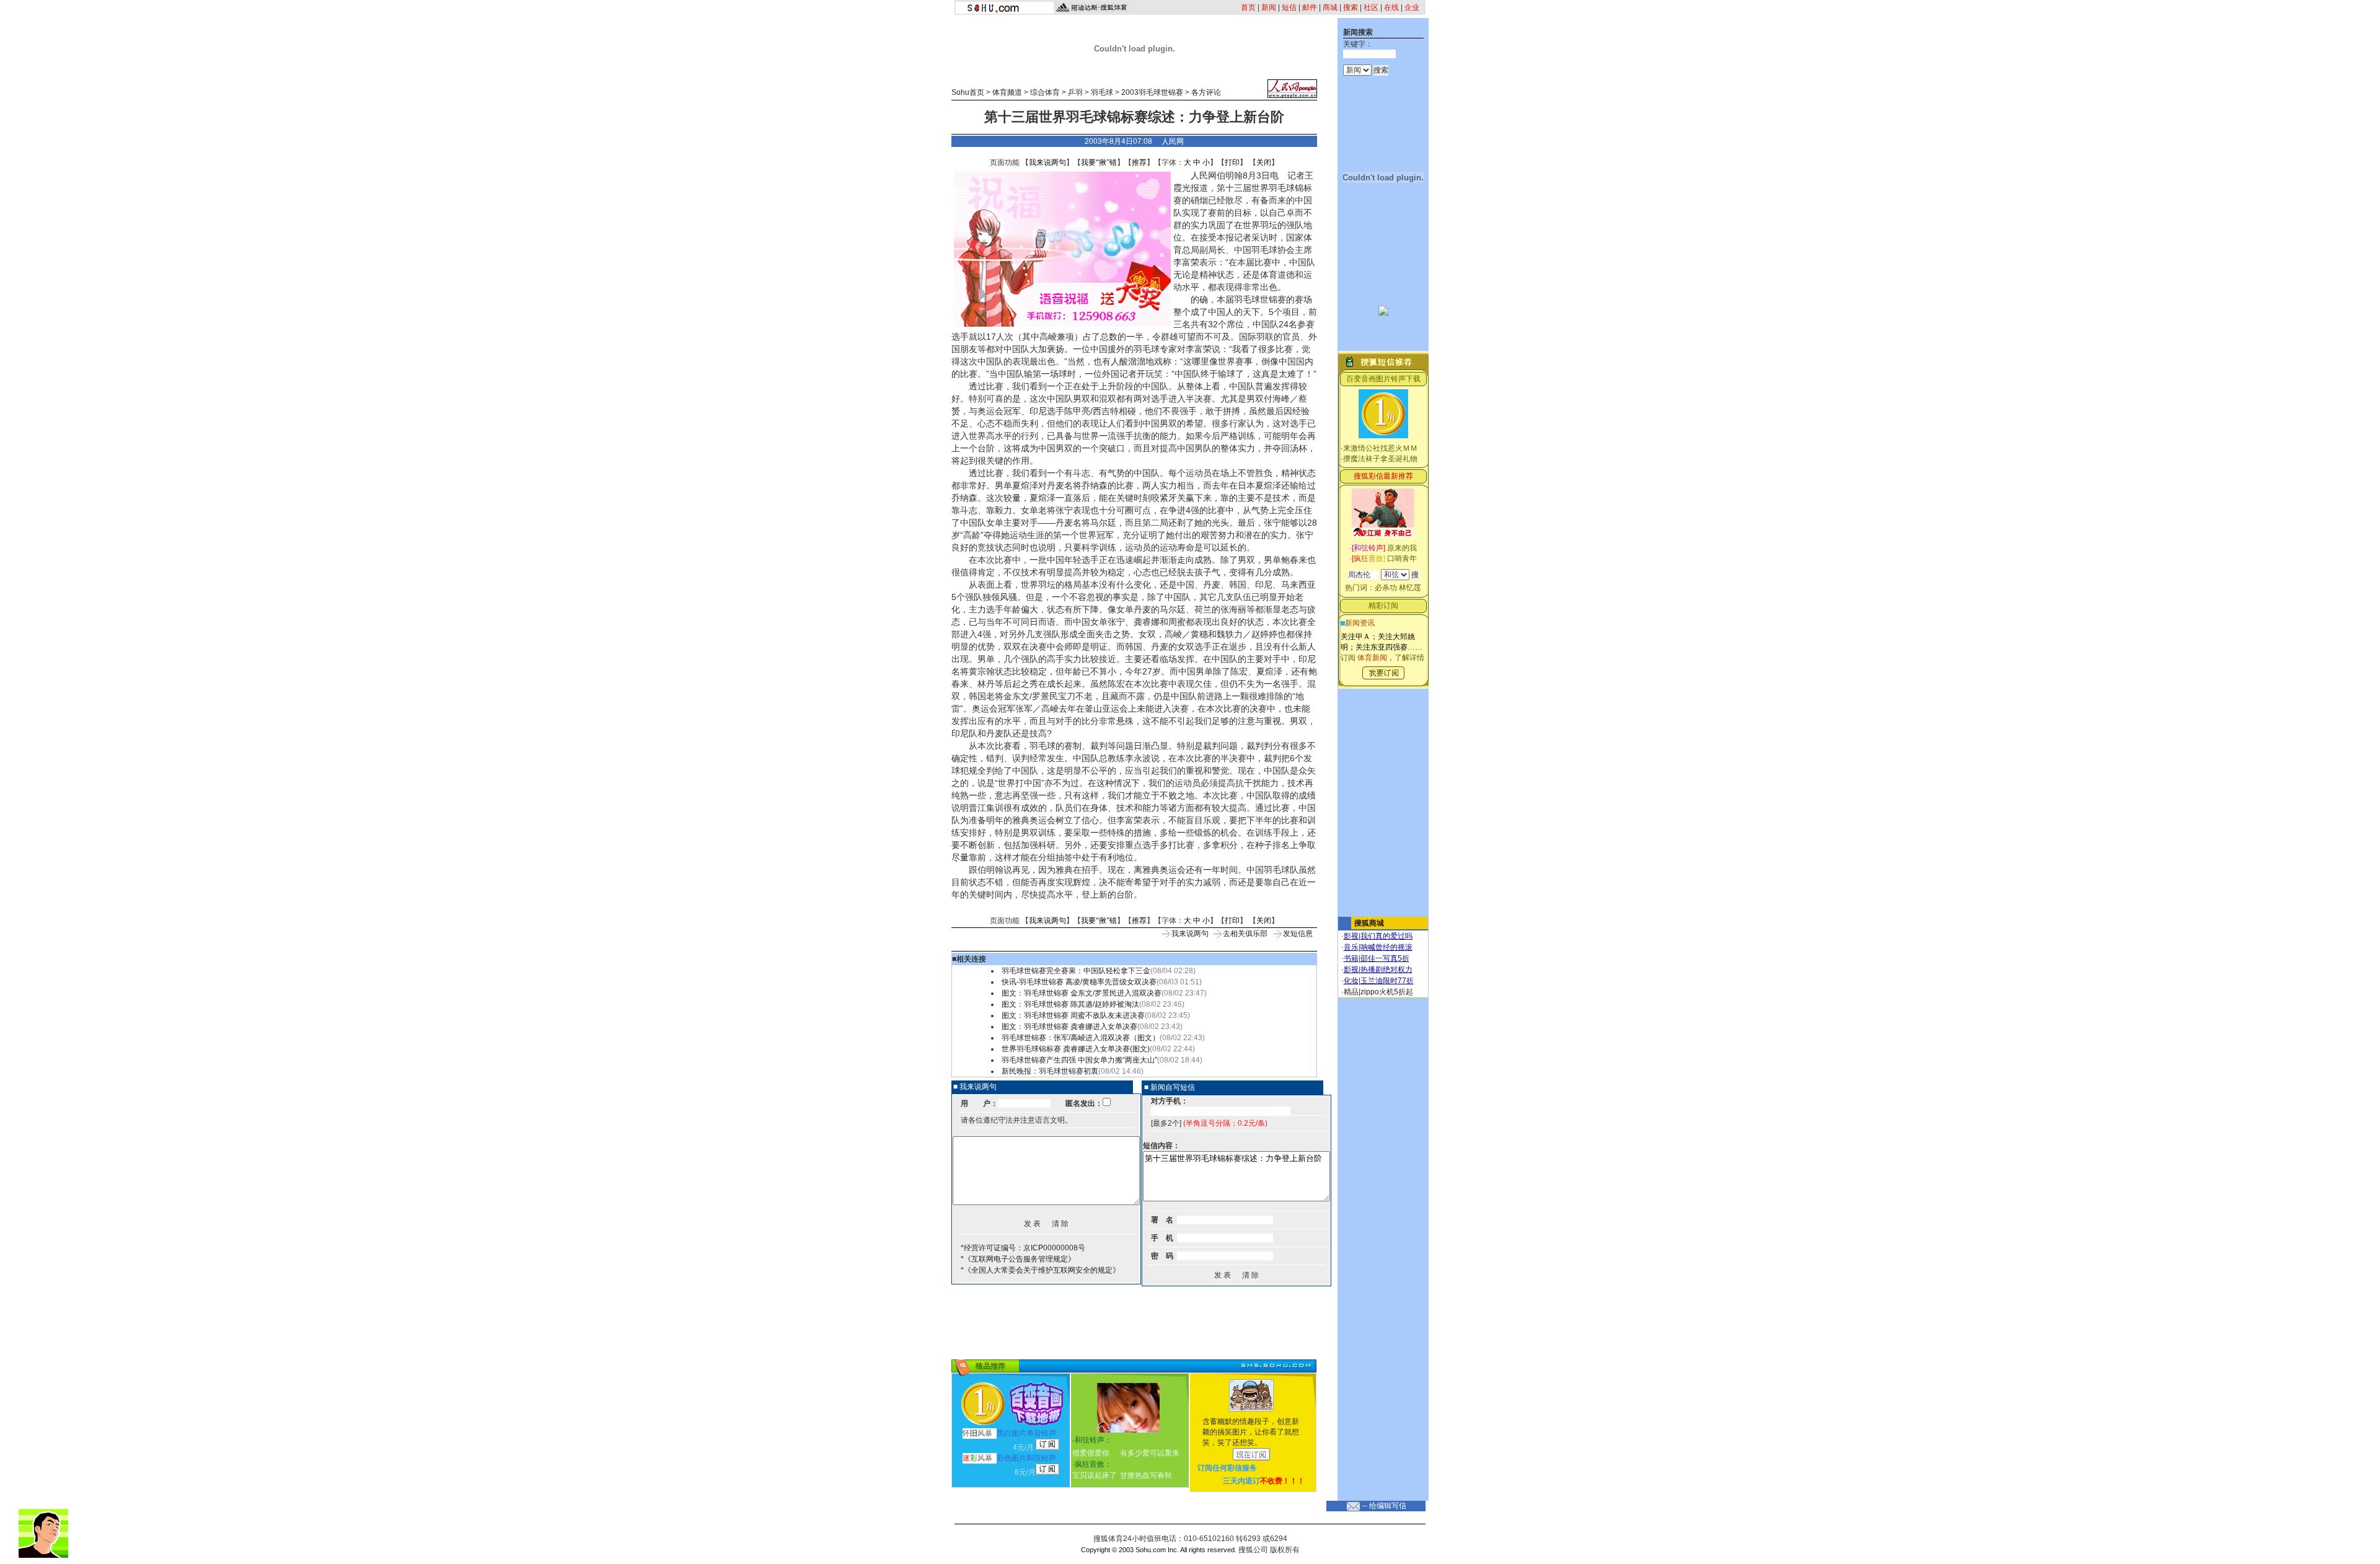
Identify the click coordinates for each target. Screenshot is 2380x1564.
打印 (1232, 162)
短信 (1289, 7)
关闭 (1264, 162)
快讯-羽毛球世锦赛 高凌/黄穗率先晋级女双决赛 (1079, 982)
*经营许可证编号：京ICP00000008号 (1023, 1248)
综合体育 (1045, 92)
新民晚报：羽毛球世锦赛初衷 (1050, 1071)
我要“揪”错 (1099, 162)
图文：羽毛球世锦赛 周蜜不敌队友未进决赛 (1073, 1015)
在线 (1391, 7)
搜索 (1351, 7)
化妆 (1351, 981)
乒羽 (1075, 92)
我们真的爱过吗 (1386, 936)
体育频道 (1007, 92)
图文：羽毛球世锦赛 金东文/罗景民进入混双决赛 (1082, 993)
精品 (1351, 992)
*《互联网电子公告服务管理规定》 (1018, 1259)
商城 (1330, 7)
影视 (1351, 936)
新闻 (1269, 7)
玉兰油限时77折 (1387, 981)
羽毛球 (1102, 92)
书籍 (1351, 958)
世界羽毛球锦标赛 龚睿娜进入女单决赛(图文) (1076, 1049)
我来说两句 (1047, 162)
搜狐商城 (1369, 923)
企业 (1412, 7)
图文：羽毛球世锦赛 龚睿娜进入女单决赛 (1069, 1027)
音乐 (1351, 947)
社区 (1371, 7)
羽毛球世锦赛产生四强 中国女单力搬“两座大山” (1079, 1060)
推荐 (1139, 162)
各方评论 (1206, 92)
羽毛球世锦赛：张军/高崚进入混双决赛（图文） (1081, 1038)
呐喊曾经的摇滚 (1386, 947)
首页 (1248, 7)
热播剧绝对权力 (1386, 970)
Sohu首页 (968, 92)
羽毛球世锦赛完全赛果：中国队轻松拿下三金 (1076, 971)
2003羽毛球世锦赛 (1152, 92)
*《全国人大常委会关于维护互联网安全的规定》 (1040, 1270)
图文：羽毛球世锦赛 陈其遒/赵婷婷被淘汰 (1070, 1004)
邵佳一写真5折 (1385, 958)
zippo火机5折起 (1387, 992)
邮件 (1310, 7)
